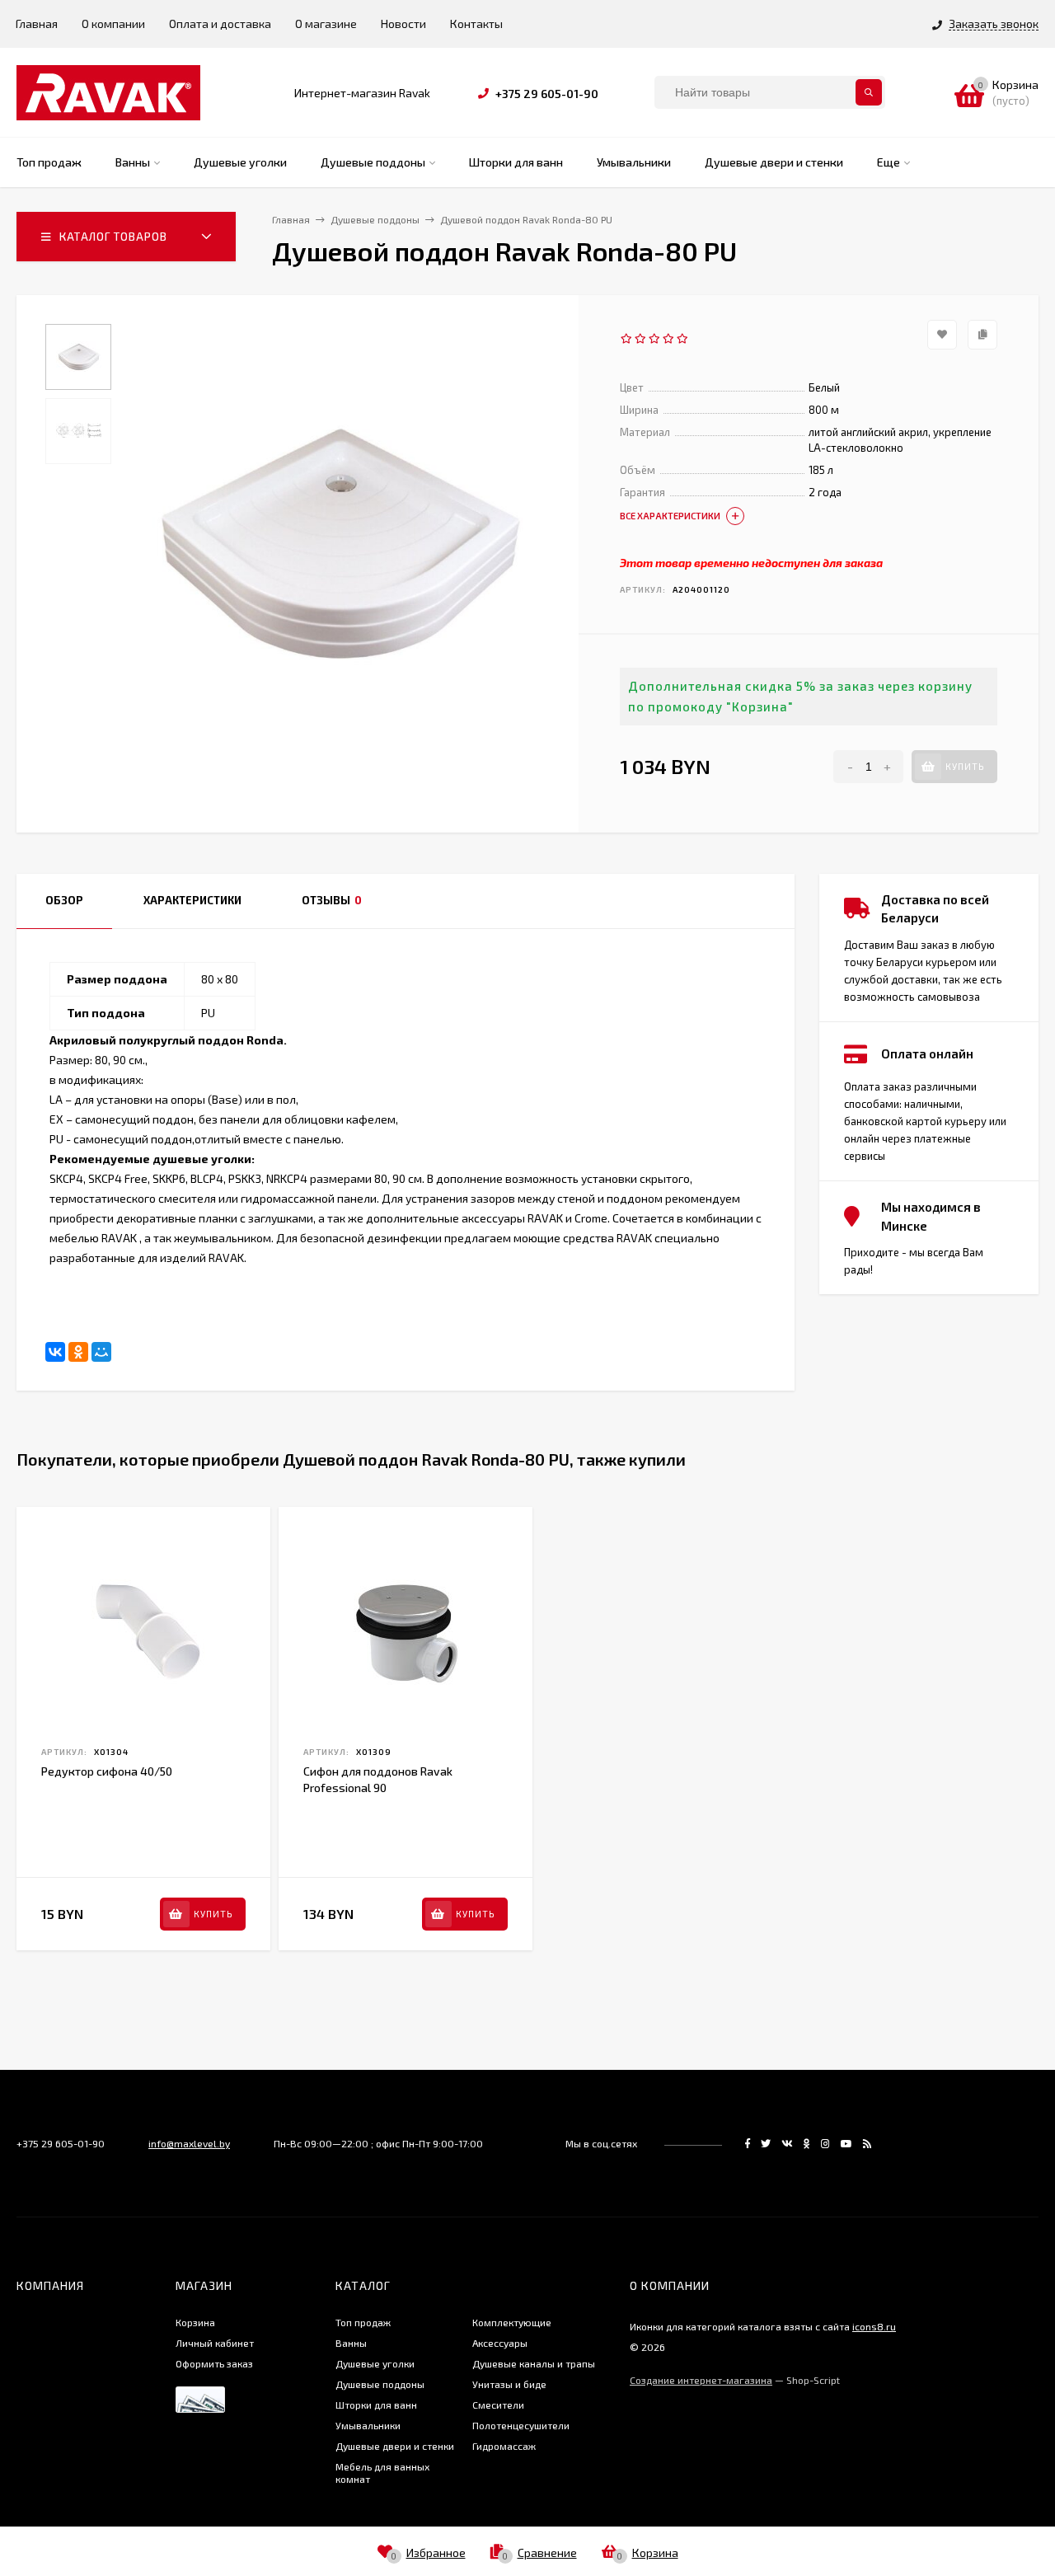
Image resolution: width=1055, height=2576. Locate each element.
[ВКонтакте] (55, 1352)
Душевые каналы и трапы (534, 2363)
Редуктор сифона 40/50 (107, 1771)
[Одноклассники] (78, 1352)
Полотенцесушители (521, 2425)
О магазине (326, 23)
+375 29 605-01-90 (547, 94)
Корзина (195, 2322)
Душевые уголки (375, 2363)
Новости (403, 23)
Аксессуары (500, 2343)
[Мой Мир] (101, 1352)
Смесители (498, 2405)
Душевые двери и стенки (395, 2446)
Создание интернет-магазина (701, 2380)
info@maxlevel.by (189, 2143)
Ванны (351, 2343)
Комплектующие (512, 2322)
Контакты (476, 23)
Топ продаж (363, 2322)
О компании (113, 23)
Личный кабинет (215, 2343)
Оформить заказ (214, 2363)
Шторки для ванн (376, 2405)
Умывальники (368, 2425)
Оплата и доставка (220, 23)
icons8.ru (874, 2326)
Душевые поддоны (380, 2384)
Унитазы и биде (509, 2384)
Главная (37, 23)
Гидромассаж (504, 2446)
